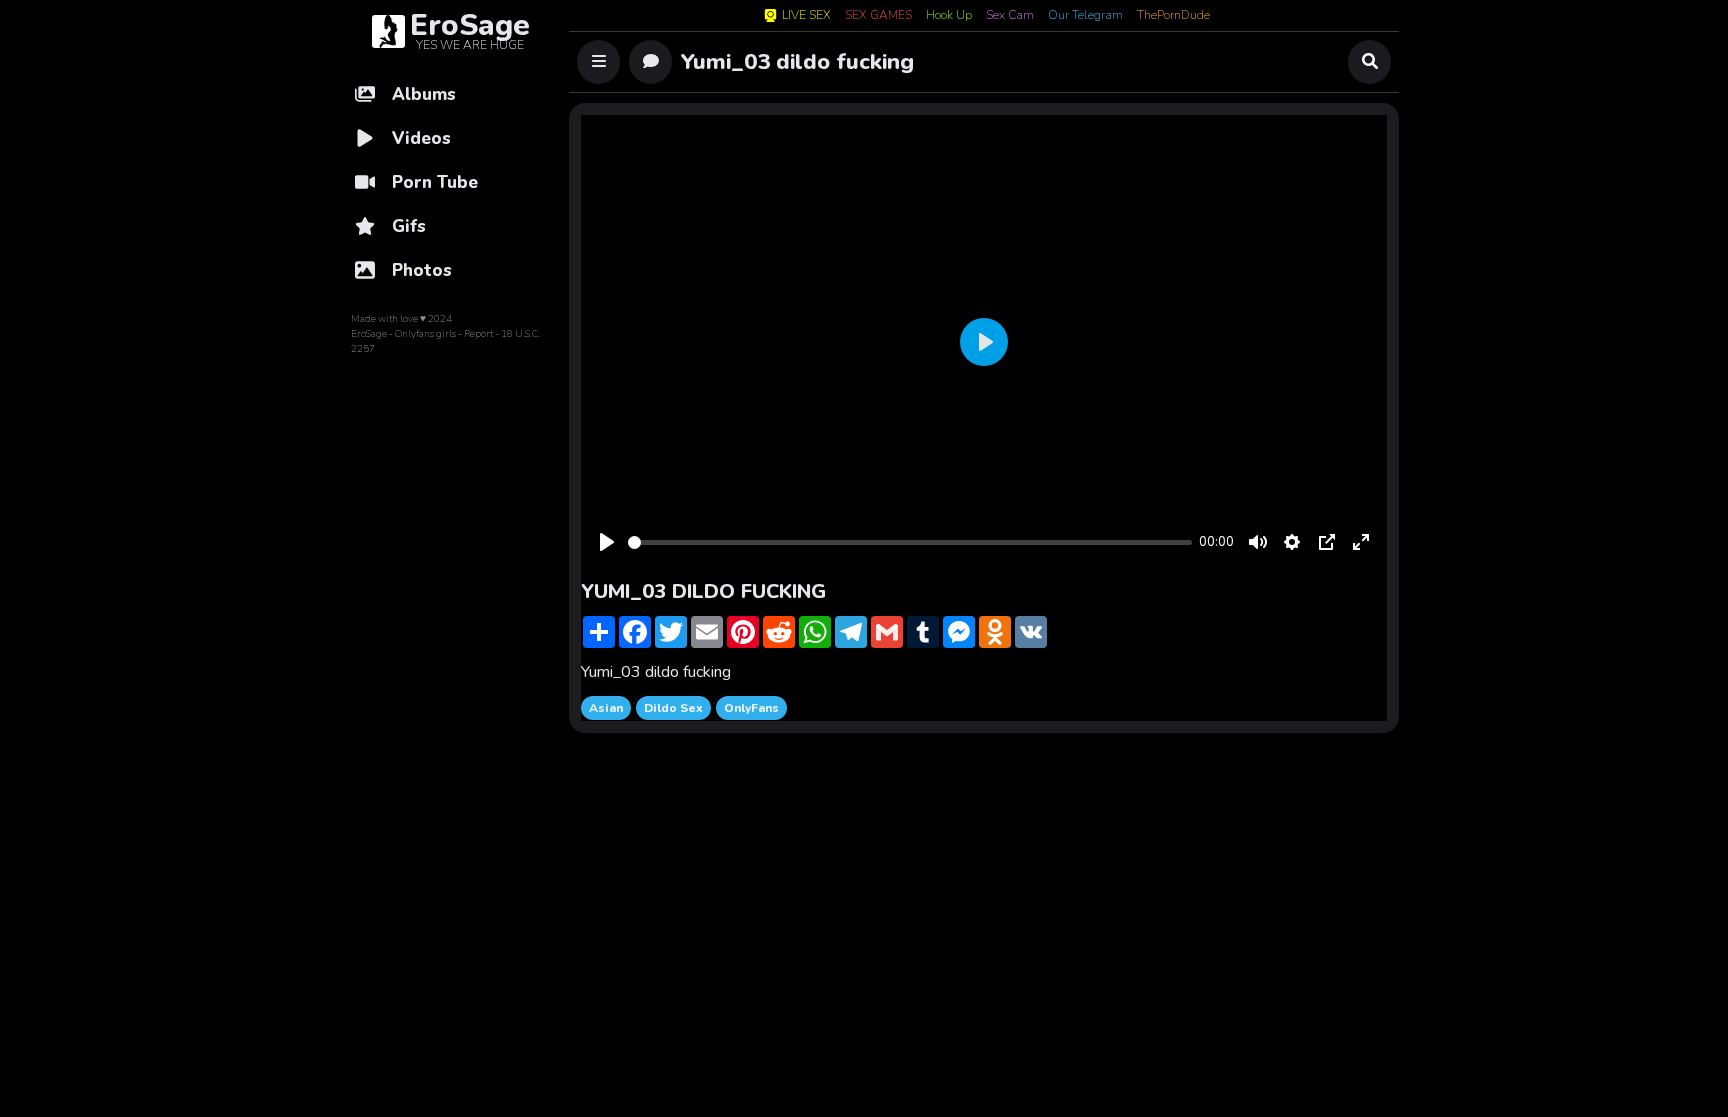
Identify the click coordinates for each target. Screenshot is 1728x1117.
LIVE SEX (806, 15)
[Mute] (1258, 542)
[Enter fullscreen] (1361, 542)
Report (478, 334)
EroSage (369, 334)
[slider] (910, 542)
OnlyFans (751, 708)
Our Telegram (1085, 16)
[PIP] (1327, 542)
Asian (606, 708)
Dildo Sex (673, 708)
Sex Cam (1010, 16)
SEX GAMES (878, 16)
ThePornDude (1173, 16)
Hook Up (949, 16)
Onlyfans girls (425, 334)
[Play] (607, 542)
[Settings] (1292, 542)
